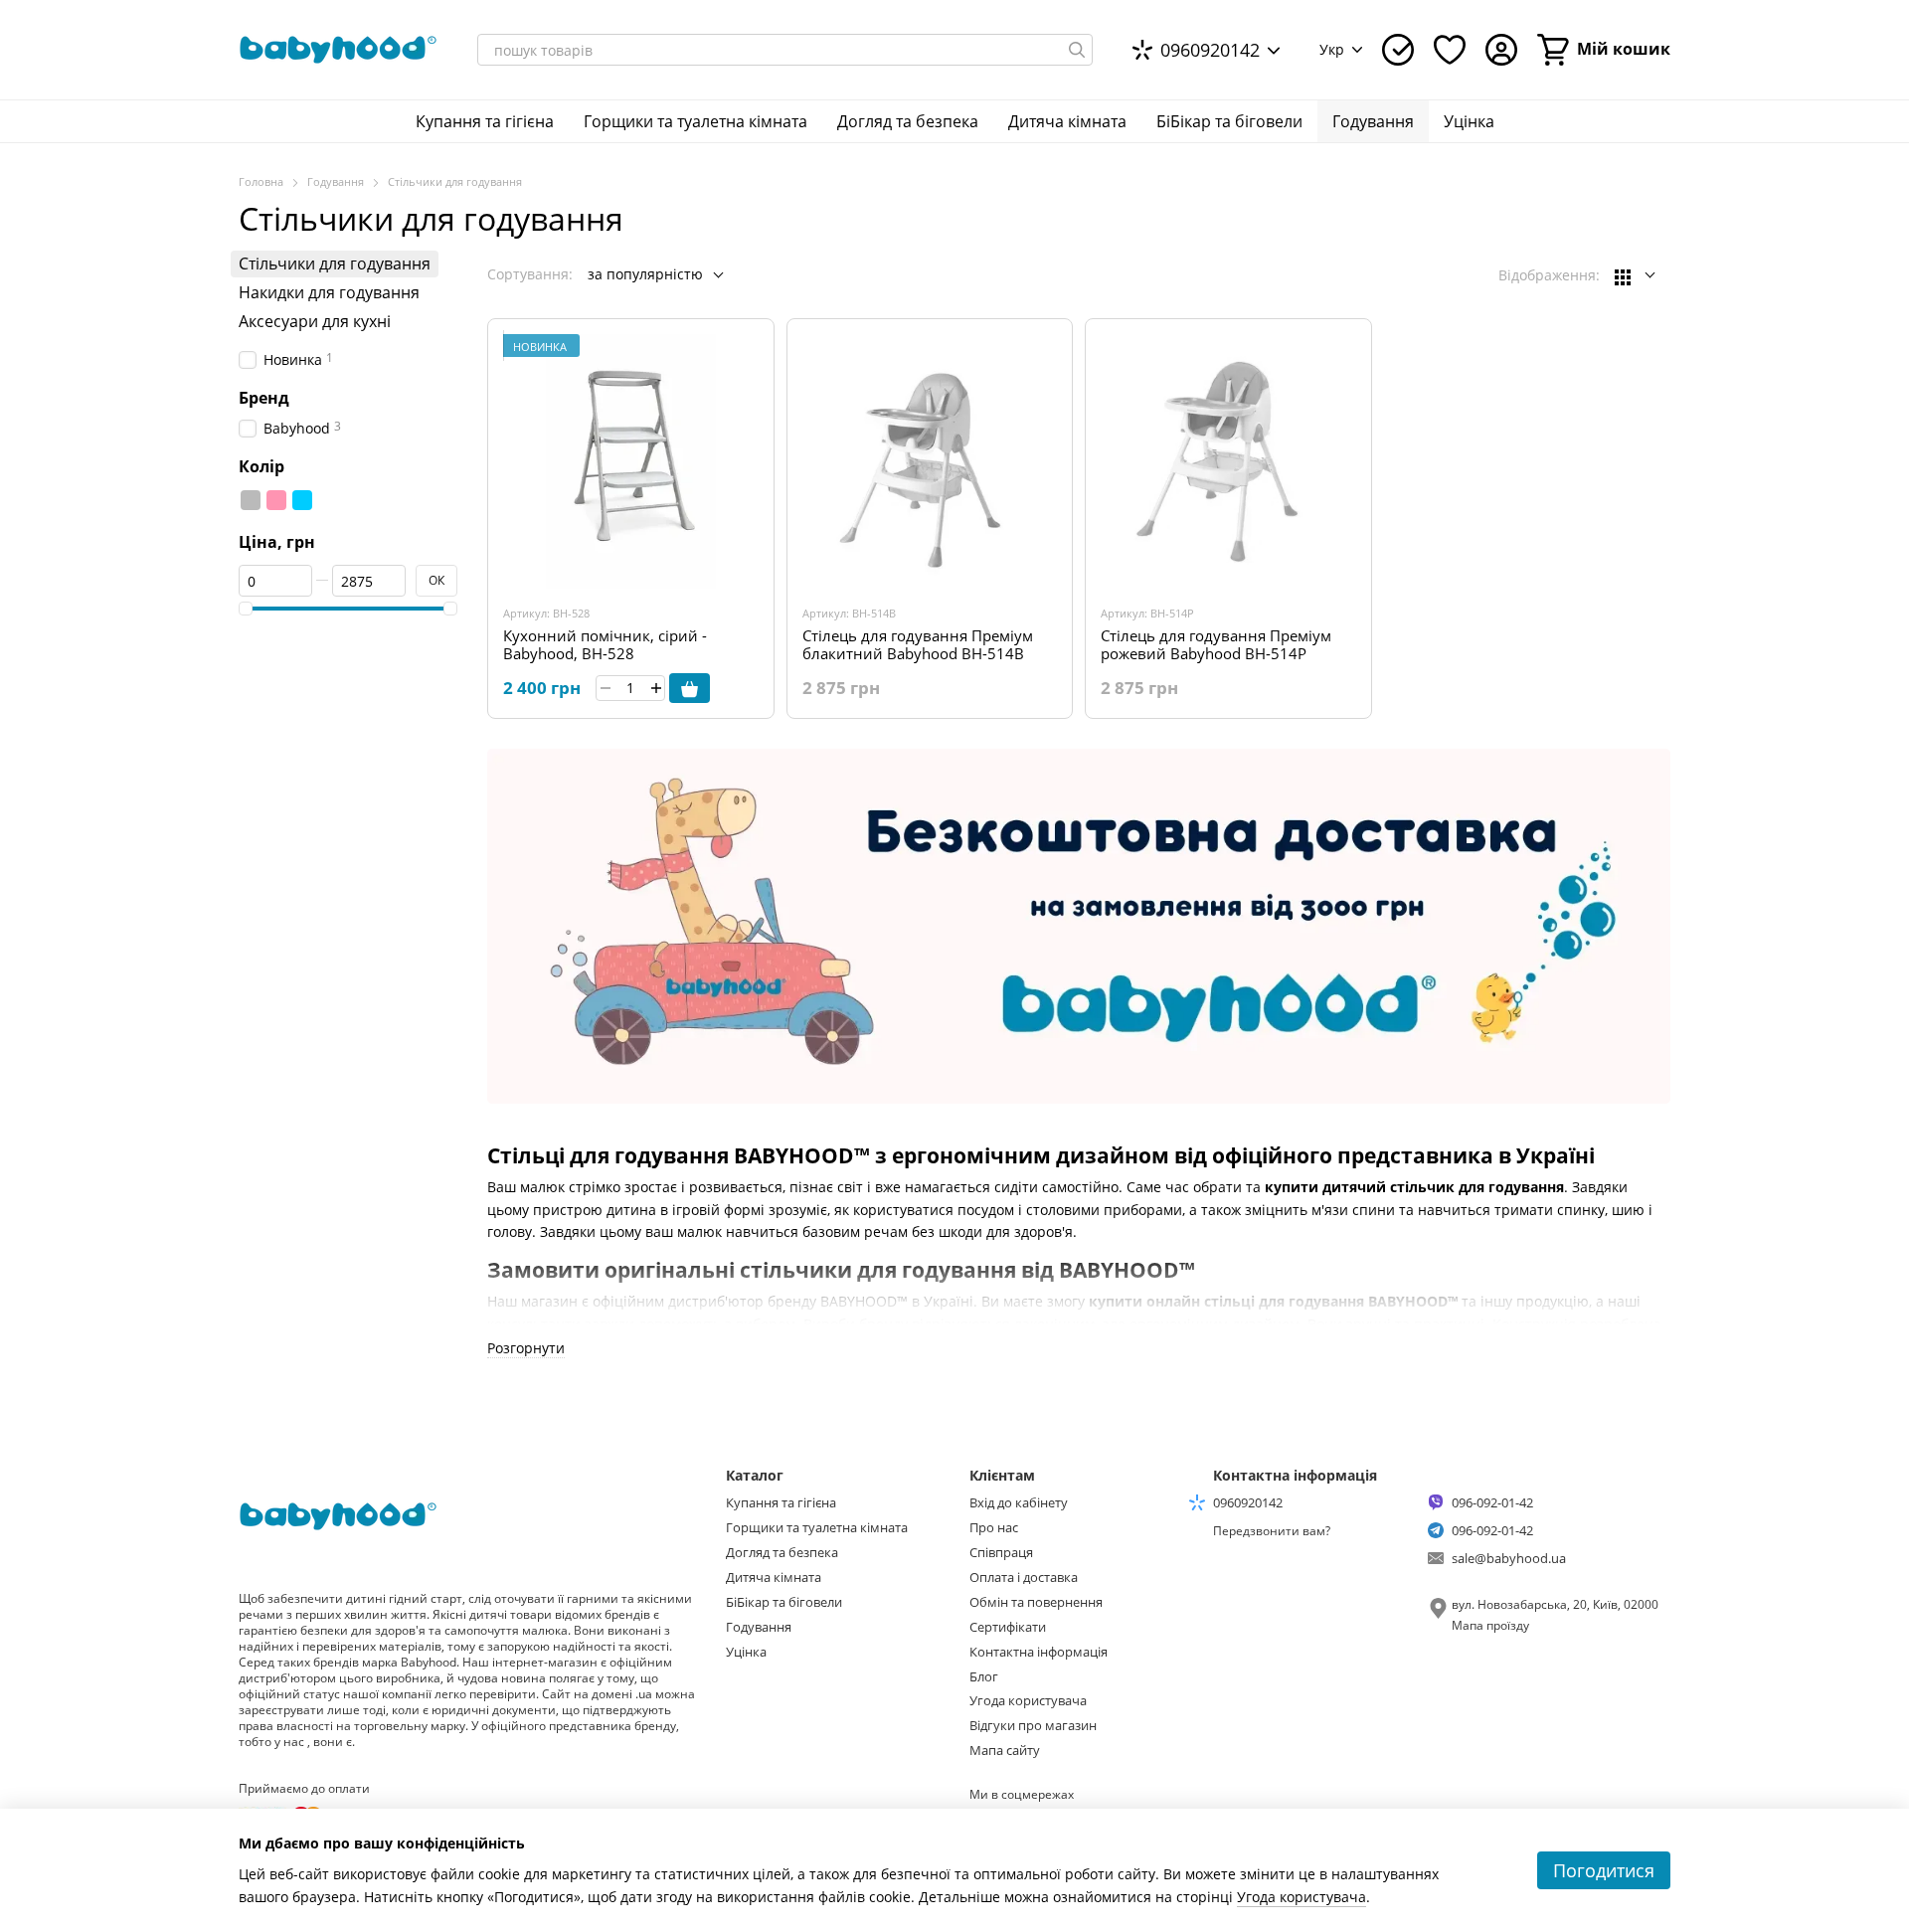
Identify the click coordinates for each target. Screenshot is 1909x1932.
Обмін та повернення (1036, 1602)
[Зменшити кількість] (605, 688)
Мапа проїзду (1490, 1625)
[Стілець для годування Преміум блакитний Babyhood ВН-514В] (930, 462)
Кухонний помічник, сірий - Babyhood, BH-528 (605, 644)
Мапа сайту (1005, 1750)
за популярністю (645, 274)
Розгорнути (526, 1348)
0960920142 (1210, 50)
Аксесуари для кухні (315, 321)
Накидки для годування (329, 292)
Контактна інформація (1039, 1652)
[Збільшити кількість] (656, 688)
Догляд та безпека (908, 121)
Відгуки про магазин (1033, 1725)
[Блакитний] (302, 501)
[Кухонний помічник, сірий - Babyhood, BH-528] (631, 462)
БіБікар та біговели (1229, 121)
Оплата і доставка (1024, 1577)
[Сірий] (251, 501)
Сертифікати (1008, 1627)
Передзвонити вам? (1272, 1531)
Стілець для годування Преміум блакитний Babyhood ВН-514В (918, 644)
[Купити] (690, 688)
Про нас (994, 1527)
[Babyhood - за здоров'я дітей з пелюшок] (338, 1515)
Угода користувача (1028, 1700)
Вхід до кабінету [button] (1019, 1502)
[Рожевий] (276, 501)
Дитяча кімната (1067, 121)
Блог (984, 1676)
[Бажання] (1450, 50)
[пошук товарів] (1077, 50)
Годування (1373, 121)
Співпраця (1001, 1552)
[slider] (246, 609)
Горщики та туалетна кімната (695, 121)
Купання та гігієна (485, 121)
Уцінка (1469, 121)
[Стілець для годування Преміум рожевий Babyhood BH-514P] (1228, 462)
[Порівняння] (1398, 50)
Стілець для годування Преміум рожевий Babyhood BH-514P (1216, 644)
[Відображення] (1635, 276)
